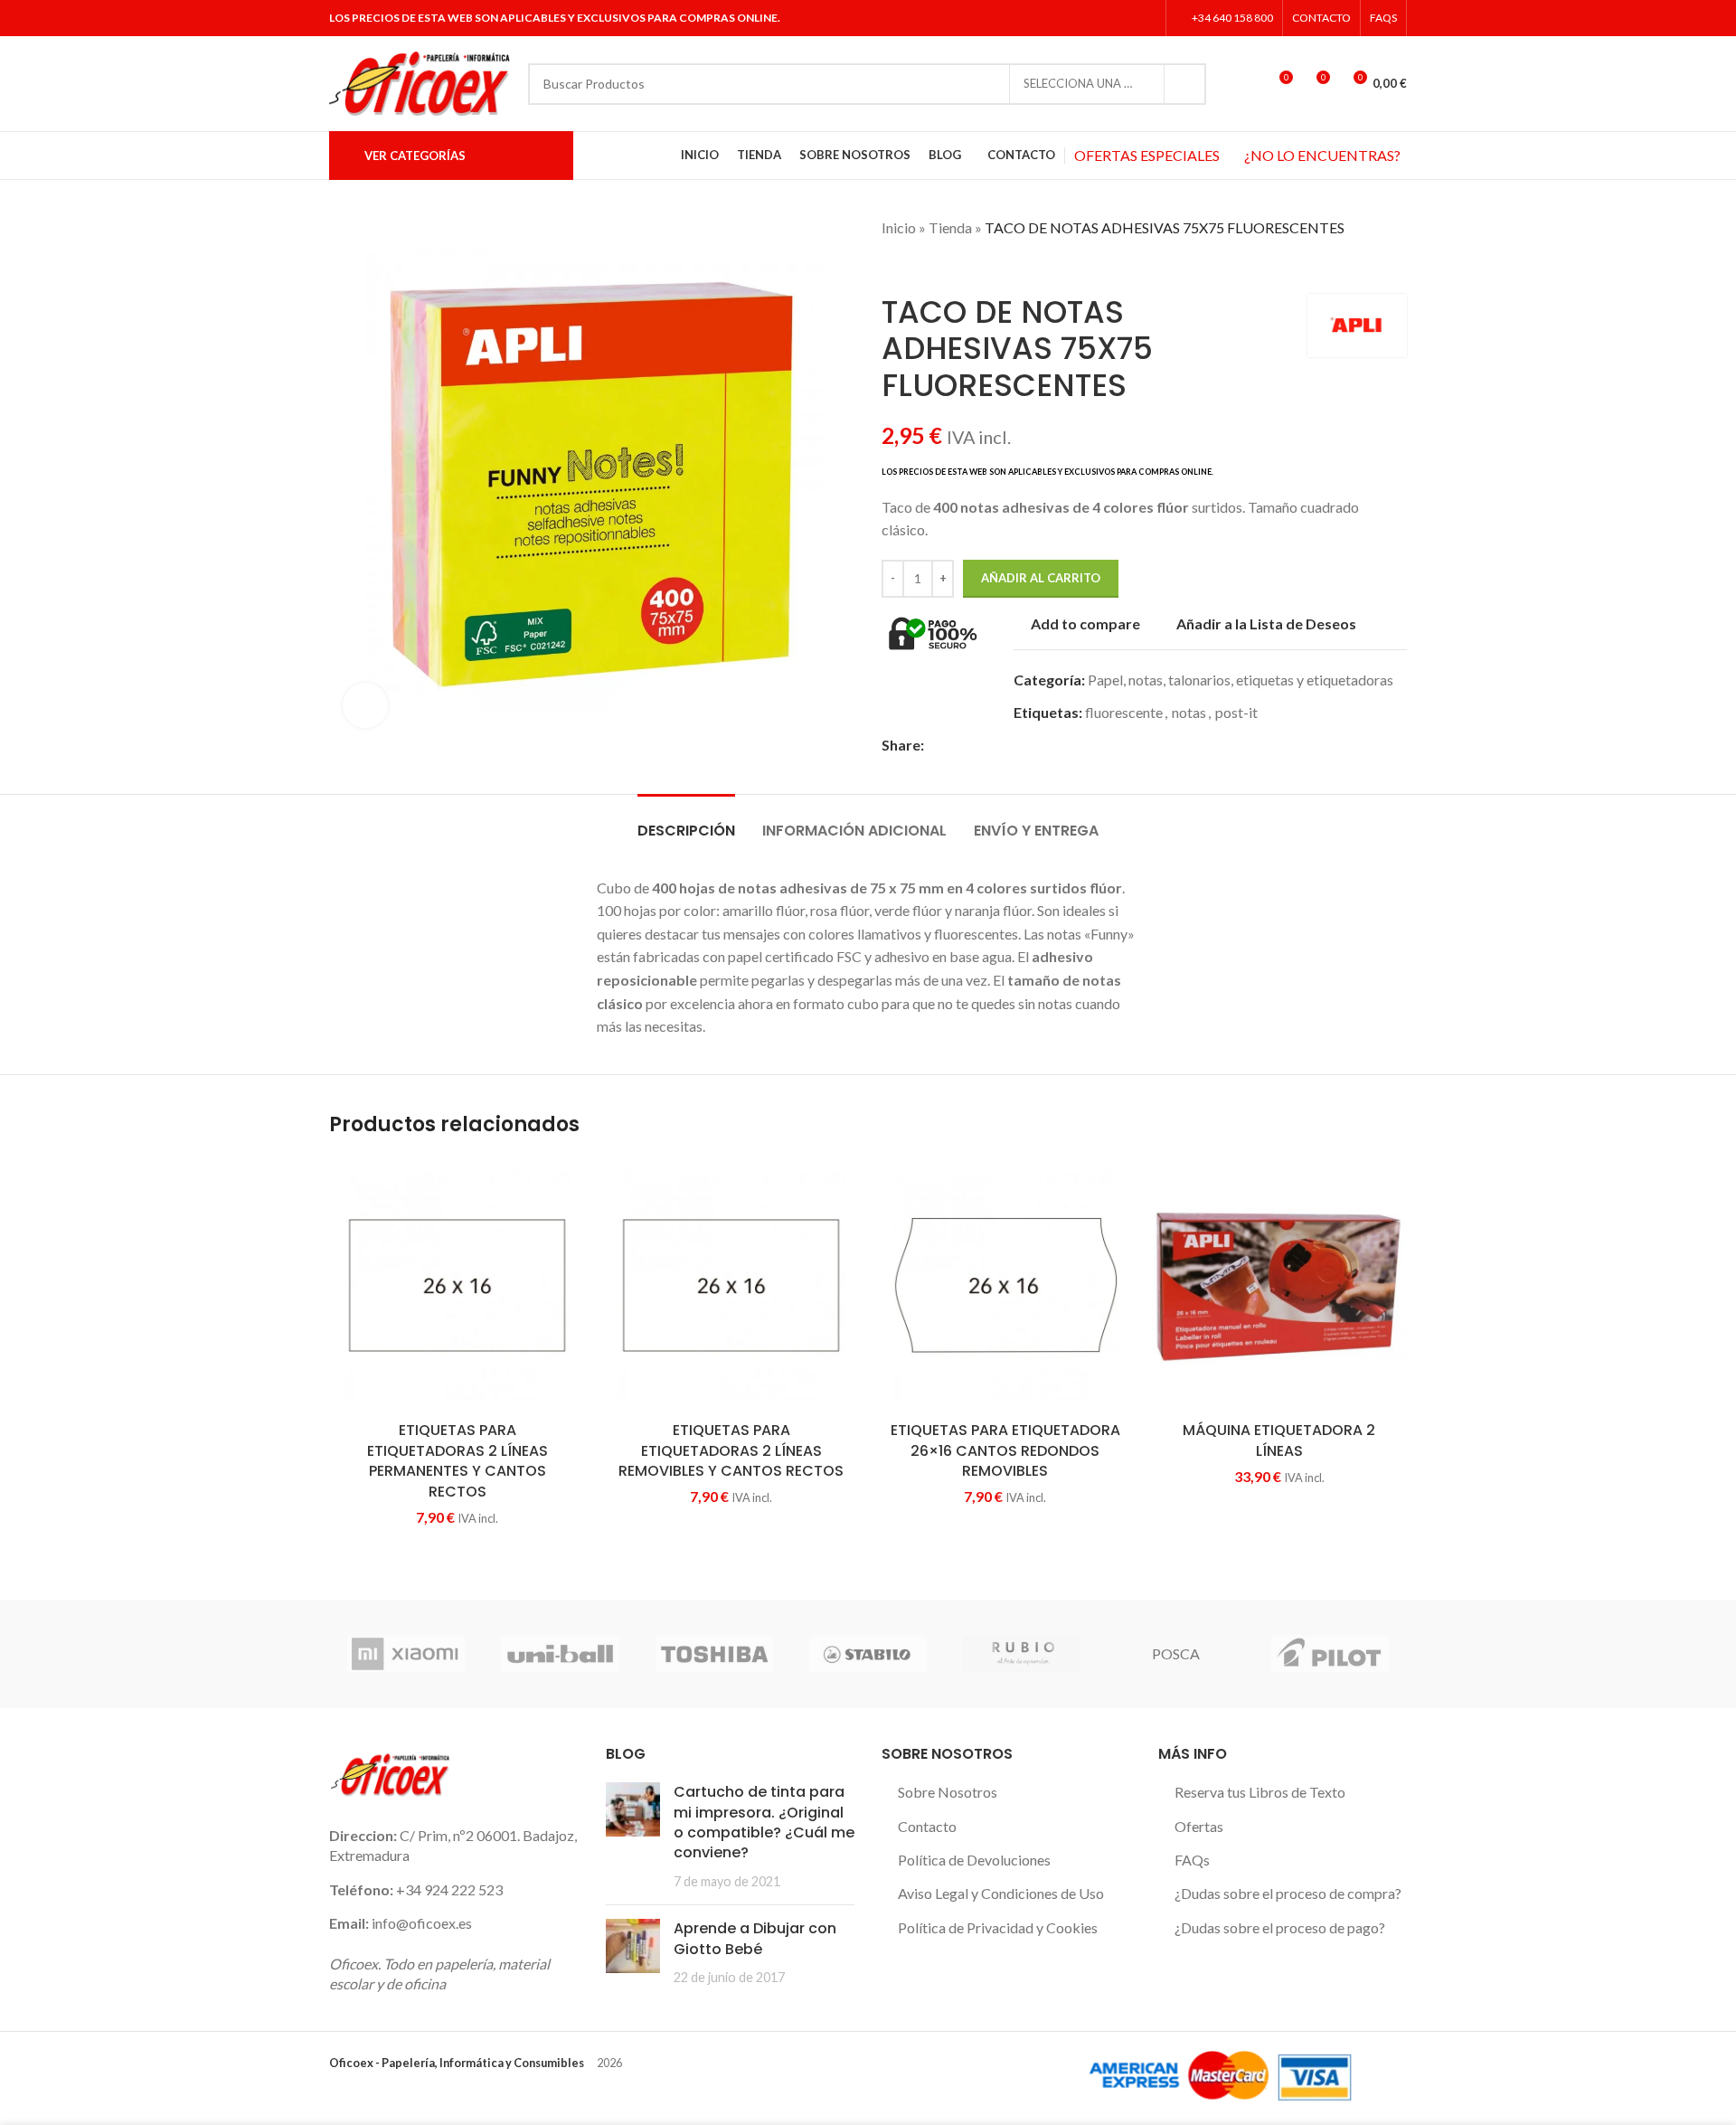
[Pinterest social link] (997, 746)
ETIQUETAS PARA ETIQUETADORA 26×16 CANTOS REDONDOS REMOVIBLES (1005, 1450)
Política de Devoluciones (974, 1860)
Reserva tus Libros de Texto (1260, 1792)
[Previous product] (891, 267)
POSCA (1176, 1653)
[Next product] (927, 267)
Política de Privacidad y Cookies (998, 1927)
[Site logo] (420, 82)
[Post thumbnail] (633, 1837)
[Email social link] (976, 746)
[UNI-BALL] (560, 1654)
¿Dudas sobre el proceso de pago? (1280, 1927)
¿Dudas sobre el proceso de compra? (1288, 1893)
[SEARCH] (1185, 84)
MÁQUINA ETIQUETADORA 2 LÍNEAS (1279, 1440)
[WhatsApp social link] (1038, 746)
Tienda (950, 227)
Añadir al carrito (1041, 578)
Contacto (927, 1826)
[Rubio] (1022, 1654)
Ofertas (1199, 1826)
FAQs (1192, 1860)
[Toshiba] (714, 1654)
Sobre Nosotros (948, 1792)
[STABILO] (868, 1654)
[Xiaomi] (406, 1654)
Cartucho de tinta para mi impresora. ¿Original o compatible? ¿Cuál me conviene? (764, 1822)
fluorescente (1124, 712)
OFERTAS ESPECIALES (1147, 155)
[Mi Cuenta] (1245, 84)
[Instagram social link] (1122, 18)
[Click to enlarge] (365, 705)
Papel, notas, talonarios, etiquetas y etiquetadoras (1241, 680)
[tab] (686, 822)
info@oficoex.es (422, 1923)
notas (1189, 712)
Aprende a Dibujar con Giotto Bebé (755, 1938)
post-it (1236, 712)
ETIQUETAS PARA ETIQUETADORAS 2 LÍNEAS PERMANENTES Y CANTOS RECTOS (458, 1460)
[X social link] (1099, 18)
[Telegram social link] (1059, 746)
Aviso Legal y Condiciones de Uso (1001, 1893)
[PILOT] (1330, 1654)
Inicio (899, 227)
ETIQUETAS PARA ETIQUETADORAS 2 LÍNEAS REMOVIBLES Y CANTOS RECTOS (731, 1450)
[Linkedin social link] (1145, 18)
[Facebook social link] (1076, 18)
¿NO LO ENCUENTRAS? (1322, 155)
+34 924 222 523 (449, 1889)
